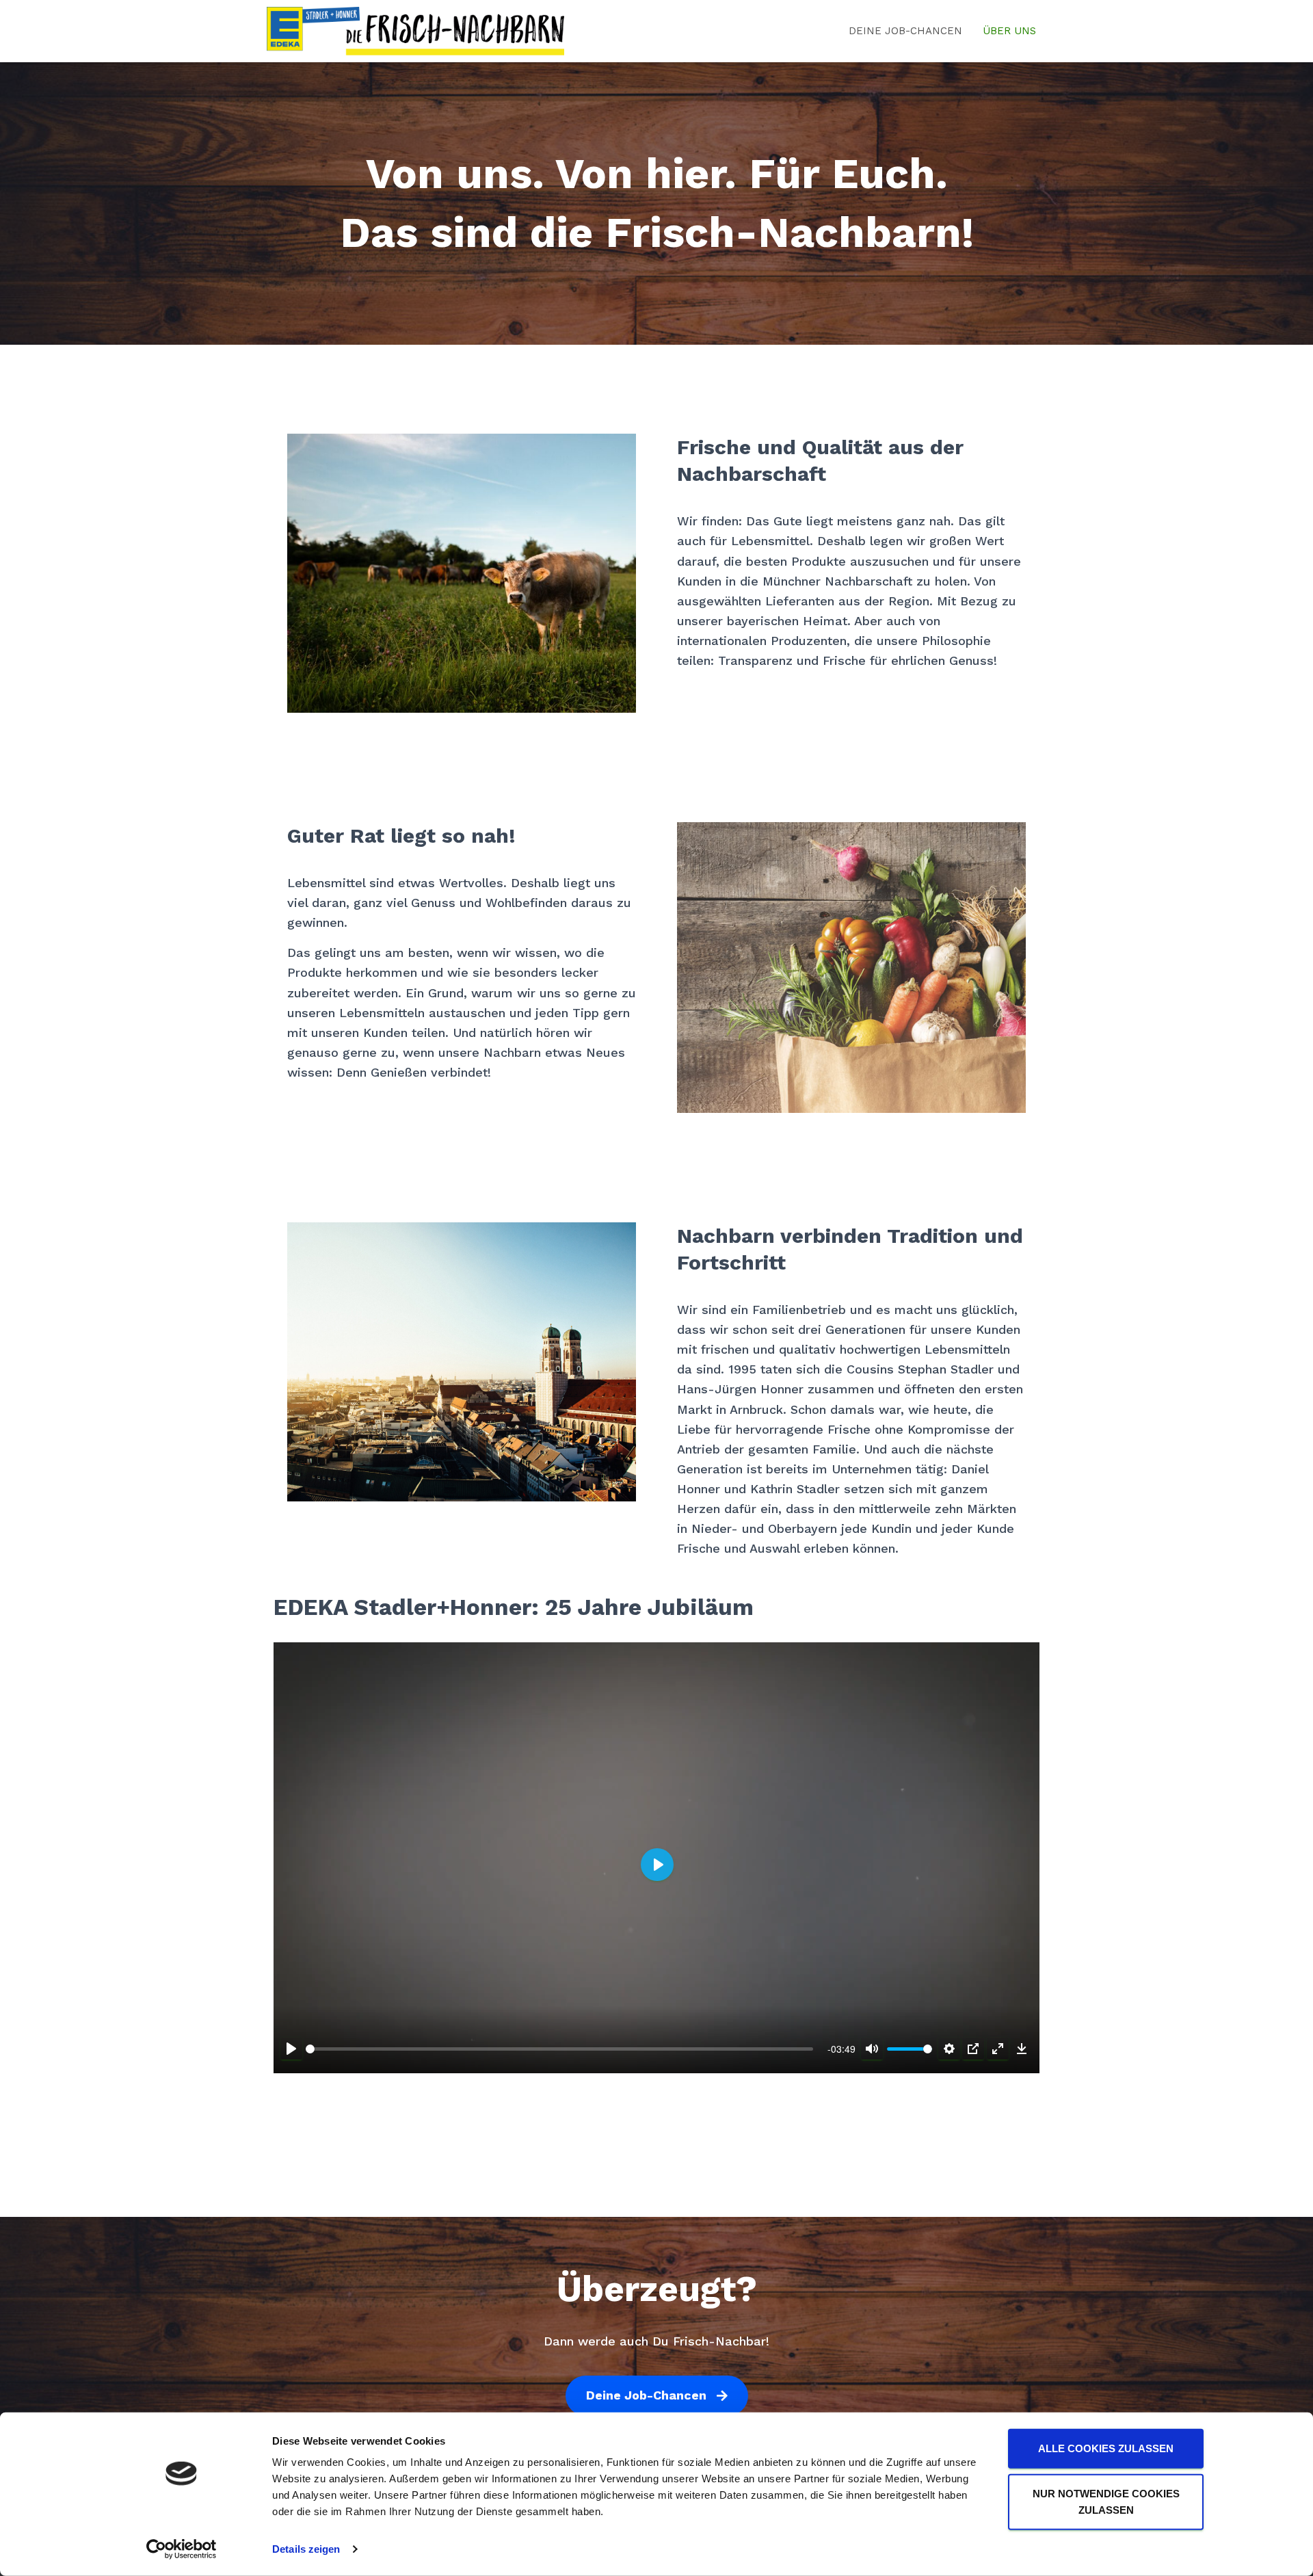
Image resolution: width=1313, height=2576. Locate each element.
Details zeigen (306, 2549)
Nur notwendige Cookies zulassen (1106, 2501)
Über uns (1009, 31)
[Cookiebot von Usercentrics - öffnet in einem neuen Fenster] (182, 2549)
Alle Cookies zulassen (1106, 2448)
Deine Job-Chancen (905, 31)
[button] (657, 2396)
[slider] (559, 2049)
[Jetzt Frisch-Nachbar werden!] (415, 31)
